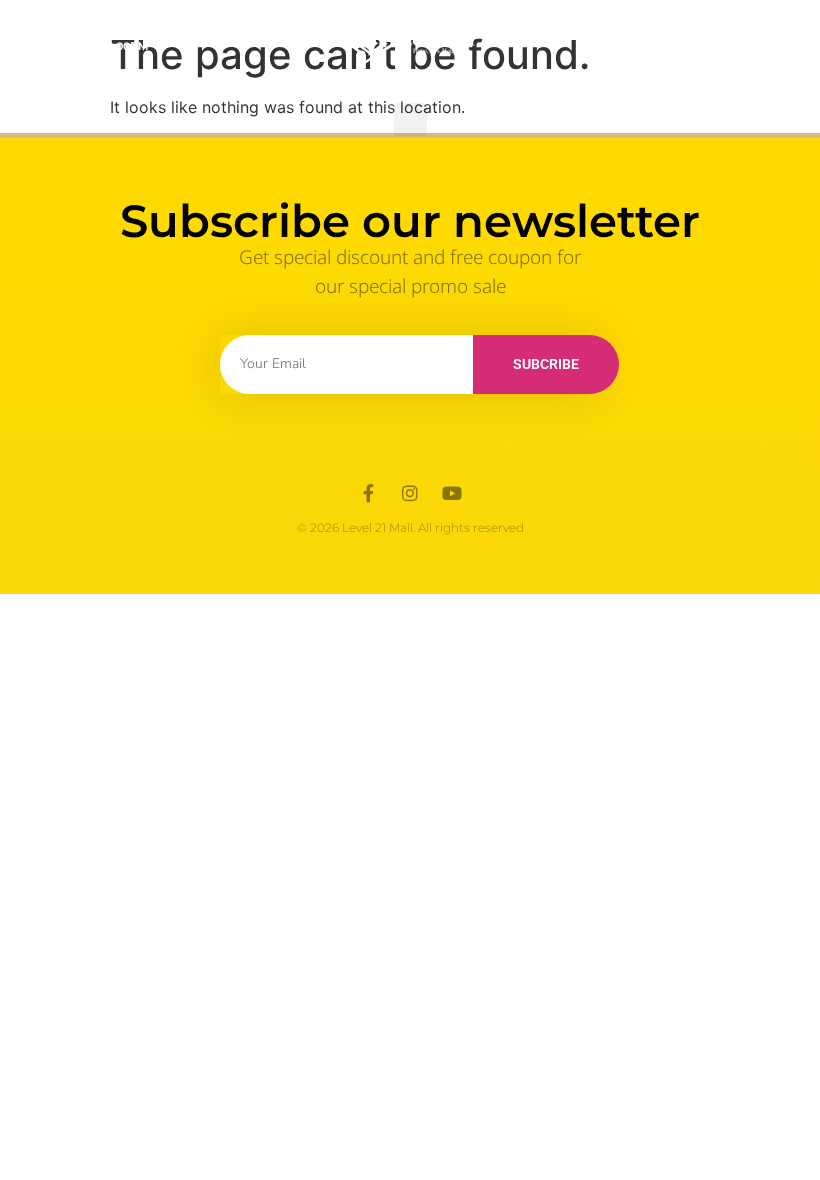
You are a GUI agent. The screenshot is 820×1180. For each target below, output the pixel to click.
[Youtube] (452, 493)
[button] (410, 119)
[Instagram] (410, 493)
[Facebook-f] (368, 493)
